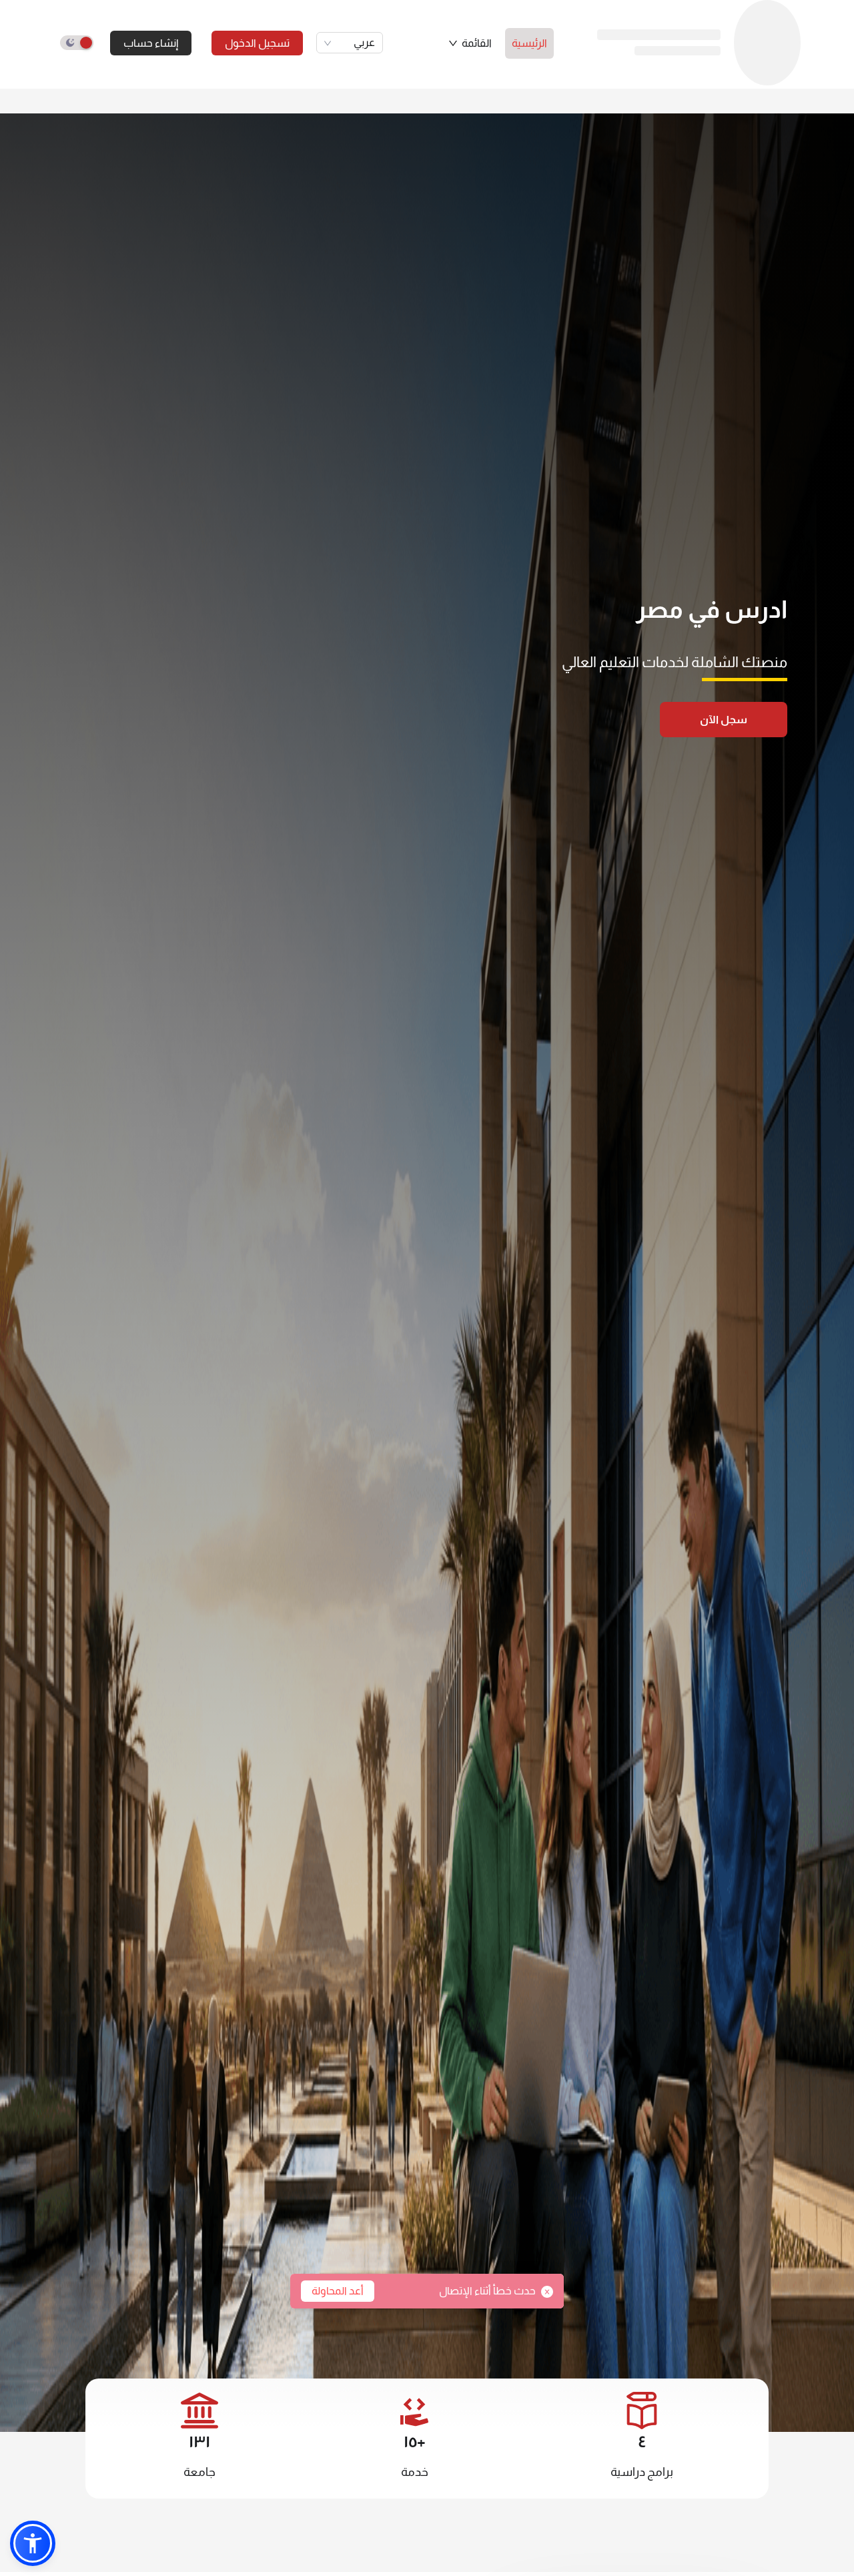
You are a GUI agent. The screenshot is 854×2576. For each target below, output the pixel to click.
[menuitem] (529, 43)
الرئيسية (529, 43)
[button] (470, 43)
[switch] (77, 43)
